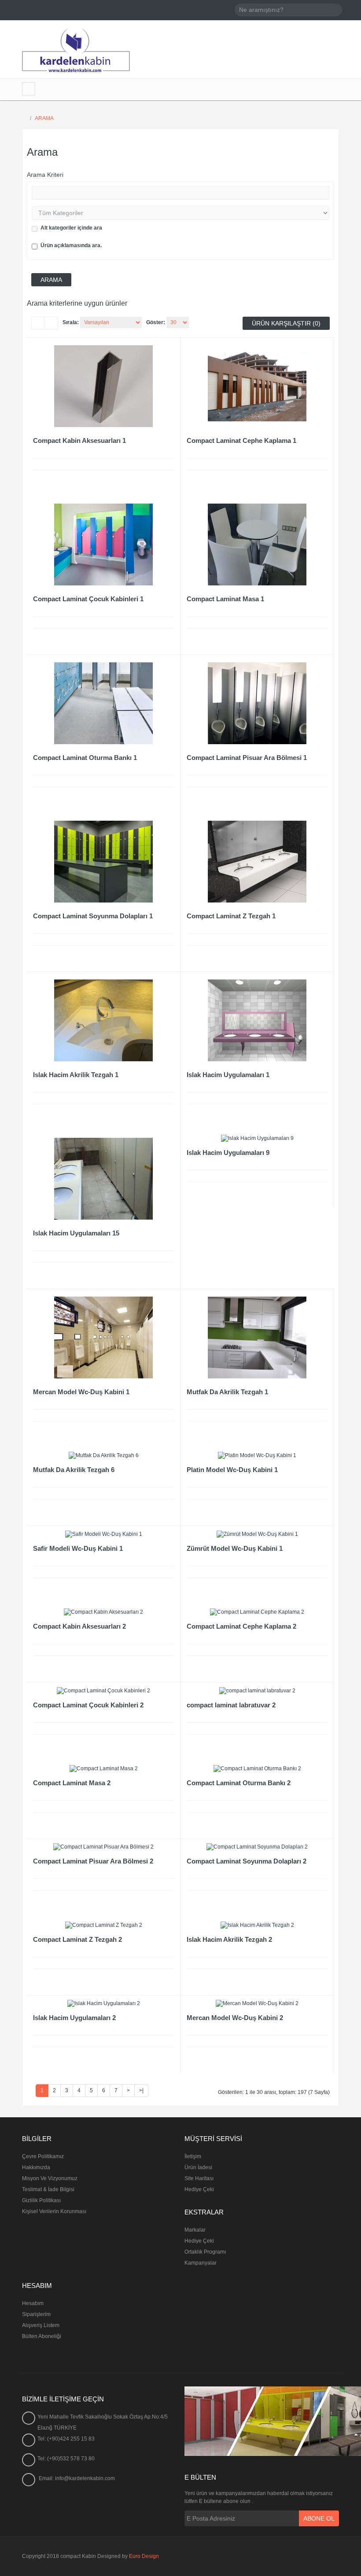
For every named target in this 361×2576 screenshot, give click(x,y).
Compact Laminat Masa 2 (72, 1783)
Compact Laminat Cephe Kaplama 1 (241, 440)
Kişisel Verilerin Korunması (54, 2211)
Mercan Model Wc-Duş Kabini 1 (81, 1392)
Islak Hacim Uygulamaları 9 (228, 1153)
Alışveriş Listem (41, 2325)
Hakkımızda (36, 2167)
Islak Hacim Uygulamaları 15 (76, 1233)
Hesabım (33, 2303)
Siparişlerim (36, 2314)
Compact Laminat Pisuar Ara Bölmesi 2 (93, 1861)
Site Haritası (199, 2178)
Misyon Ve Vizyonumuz (50, 2178)
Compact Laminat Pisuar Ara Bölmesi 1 (247, 758)
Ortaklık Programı (205, 2252)
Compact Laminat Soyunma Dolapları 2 (247, 1861)
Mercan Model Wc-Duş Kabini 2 (235, 2018)
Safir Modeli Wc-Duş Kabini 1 (78, 1548)
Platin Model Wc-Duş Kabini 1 (232, 1470)
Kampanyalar (201, 2263)
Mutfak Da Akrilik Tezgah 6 (74, 1470)
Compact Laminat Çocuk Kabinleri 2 (88, 1705)
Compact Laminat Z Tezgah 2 (77, 1939)
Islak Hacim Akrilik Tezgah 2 (229, 1939)
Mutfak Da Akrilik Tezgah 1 (227, 1392)
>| (141, 2090)
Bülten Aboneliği (42, 2336)
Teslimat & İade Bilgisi (48, 2189)
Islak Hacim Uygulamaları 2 (74, 2018)
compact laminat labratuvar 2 (231, 1705)
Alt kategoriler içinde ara (71, 228)
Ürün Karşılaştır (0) (286, 323)
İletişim (193, 2156)
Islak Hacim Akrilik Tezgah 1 (76, 1075)
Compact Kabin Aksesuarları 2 (79, 1626)
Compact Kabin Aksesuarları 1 (79, 440)
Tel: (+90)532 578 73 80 (66, 2459)
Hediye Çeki (199, 2189)
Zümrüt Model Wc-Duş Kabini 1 (235, 1548)
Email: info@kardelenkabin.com (77, 2478)
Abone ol (319, 2518)
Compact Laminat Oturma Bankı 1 (85, 758)
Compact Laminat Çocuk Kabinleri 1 (88, 599)
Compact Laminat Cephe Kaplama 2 (241, 1626)
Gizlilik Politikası (41, 2200)
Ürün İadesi (198, 2167)
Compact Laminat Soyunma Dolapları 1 (93, 916)
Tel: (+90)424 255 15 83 (66, 2439)
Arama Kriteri (45, 175)
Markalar (195, 2230)
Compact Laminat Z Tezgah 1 (231, 916)
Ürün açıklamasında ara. (71, 245)
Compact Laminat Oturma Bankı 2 (239, 1783)
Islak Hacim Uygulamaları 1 (228, 1075)
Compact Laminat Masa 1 (225, 599)
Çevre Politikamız (43, 2156)
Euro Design (144, 2556)
